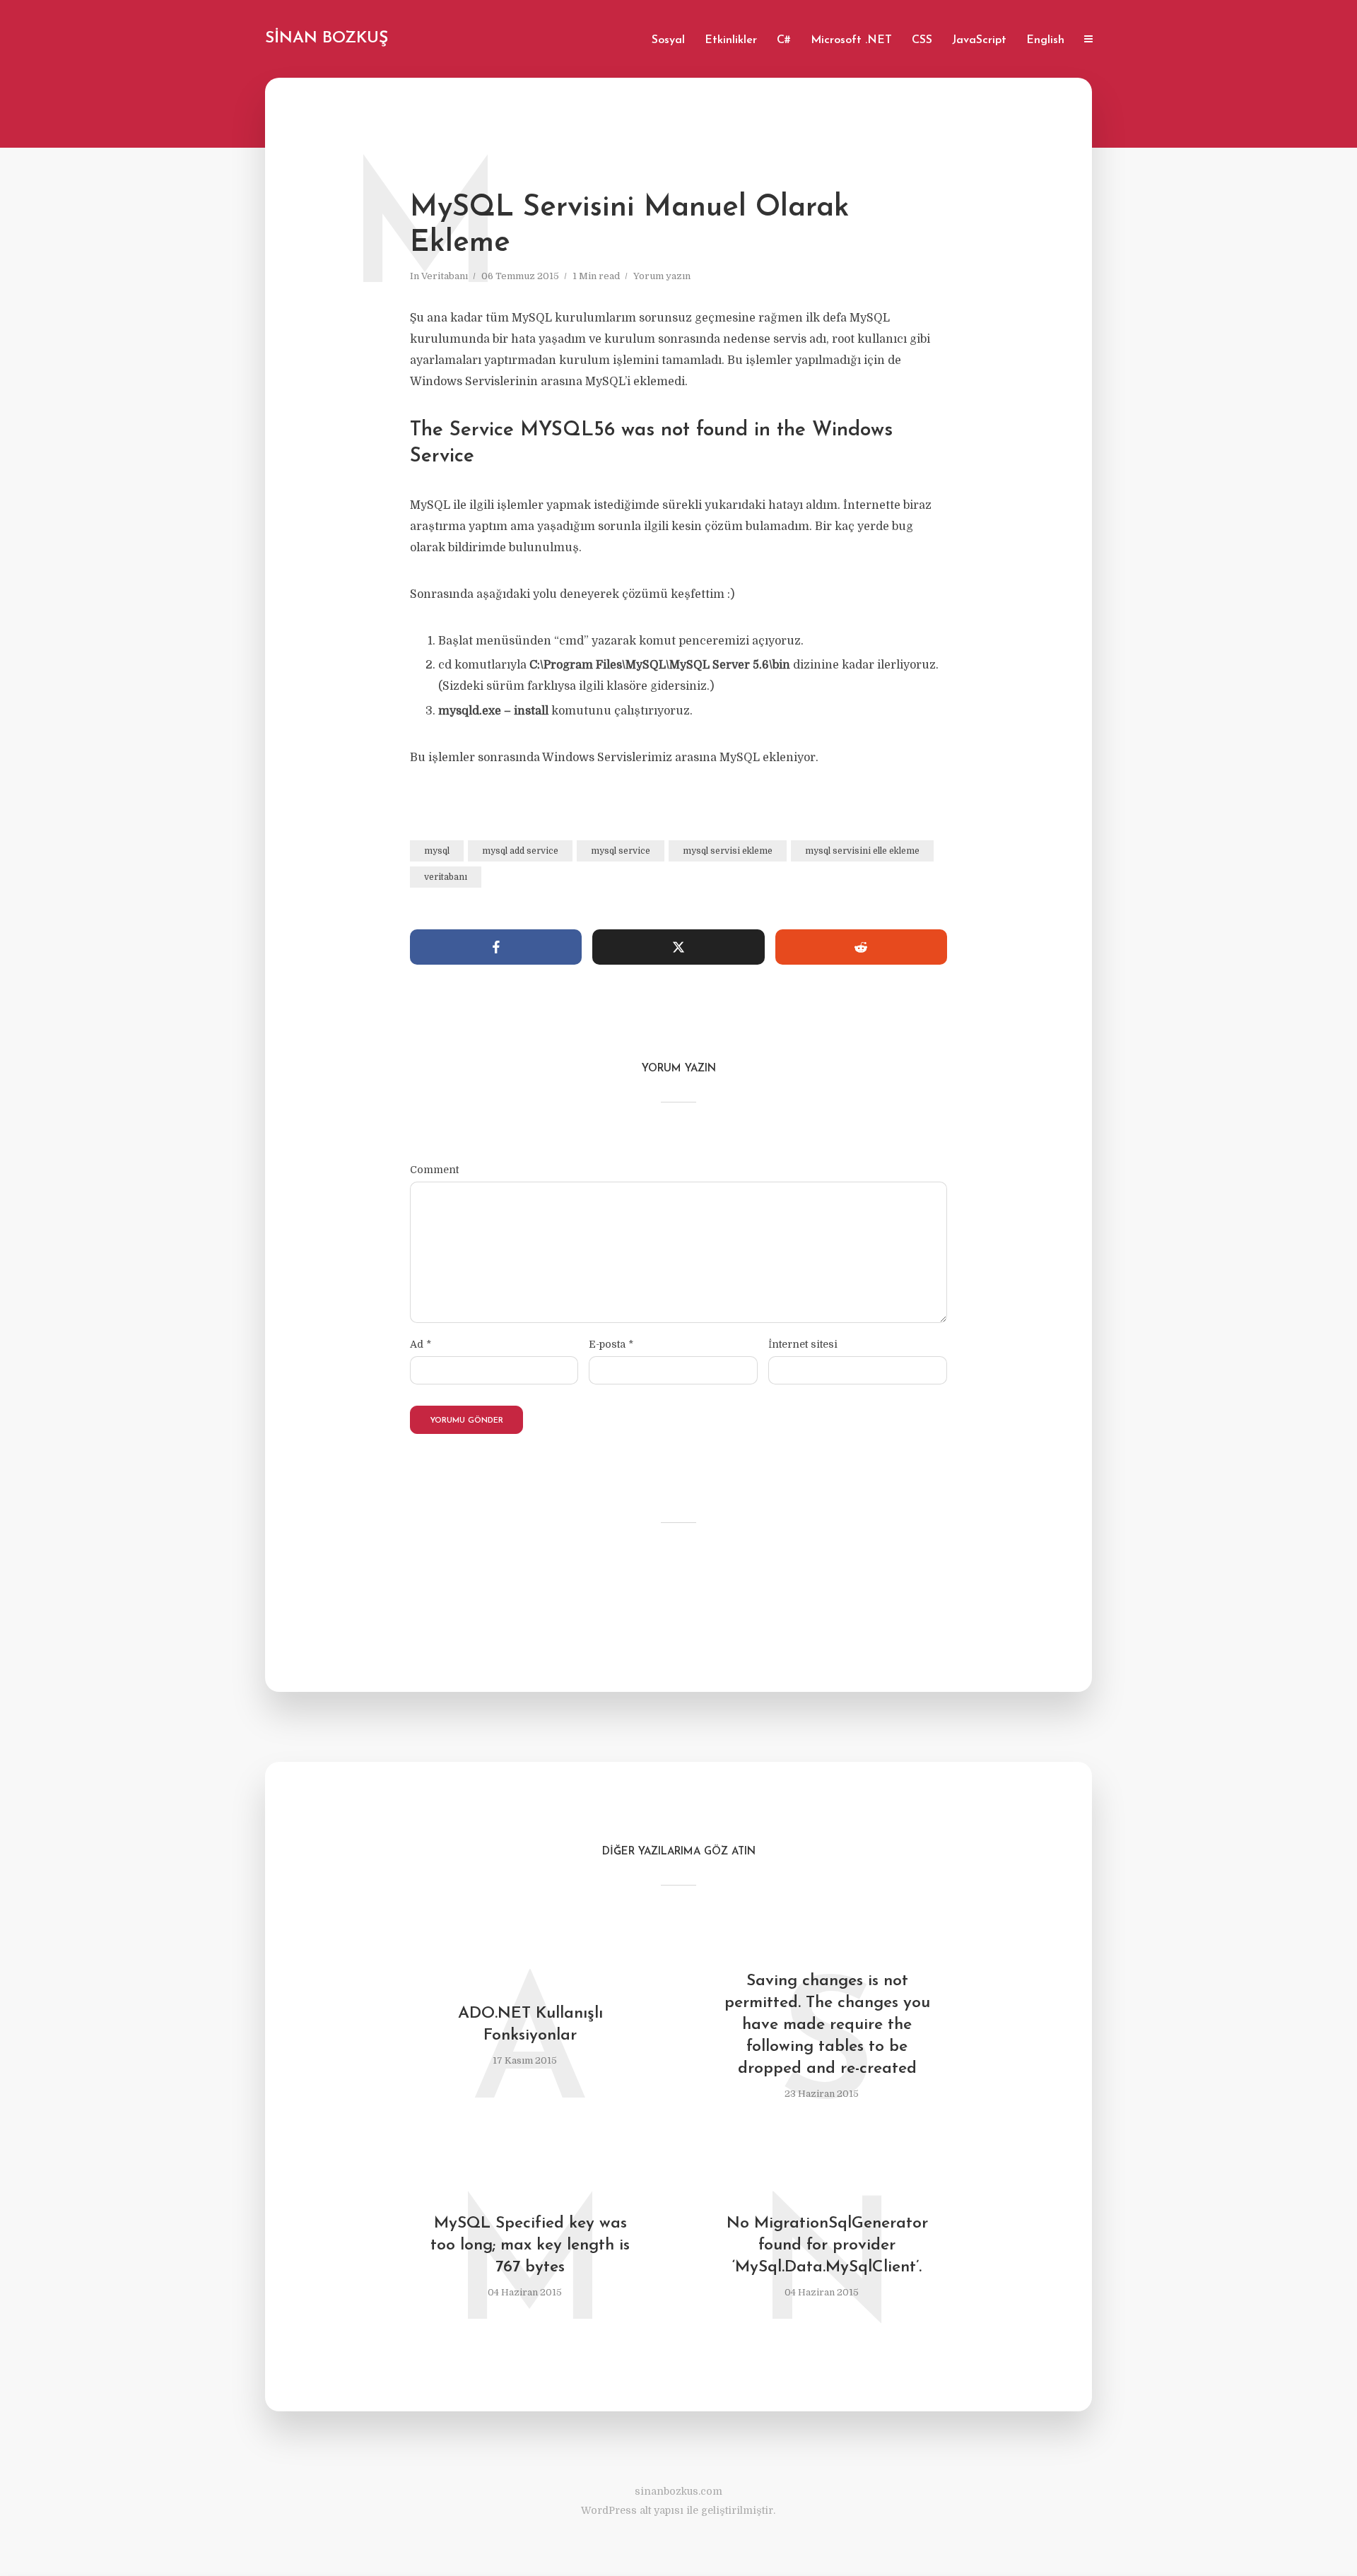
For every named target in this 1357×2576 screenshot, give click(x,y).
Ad (421, 1344)
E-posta (611, 1344)
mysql (437, 851)
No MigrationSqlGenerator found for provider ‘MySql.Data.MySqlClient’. (827, 2246)
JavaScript (979, 40)
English (1045, 40)
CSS (922, 40)
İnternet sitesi (803, 1344)
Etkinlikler (731, 40)
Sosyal (668, 40)
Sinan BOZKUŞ (327, 39)
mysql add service (520, 851)
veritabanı (446, 877)
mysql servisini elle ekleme (862, 851)
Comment (434, 1170)
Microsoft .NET (851, 40)
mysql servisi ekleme (728, 851)
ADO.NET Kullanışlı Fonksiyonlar (530, 2025)
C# (784, 40)
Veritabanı (445, 276)
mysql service (621, 851)
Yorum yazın (662, 276)
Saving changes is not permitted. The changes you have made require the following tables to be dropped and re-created (827, 2025)
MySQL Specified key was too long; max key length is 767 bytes (530, 2246)
